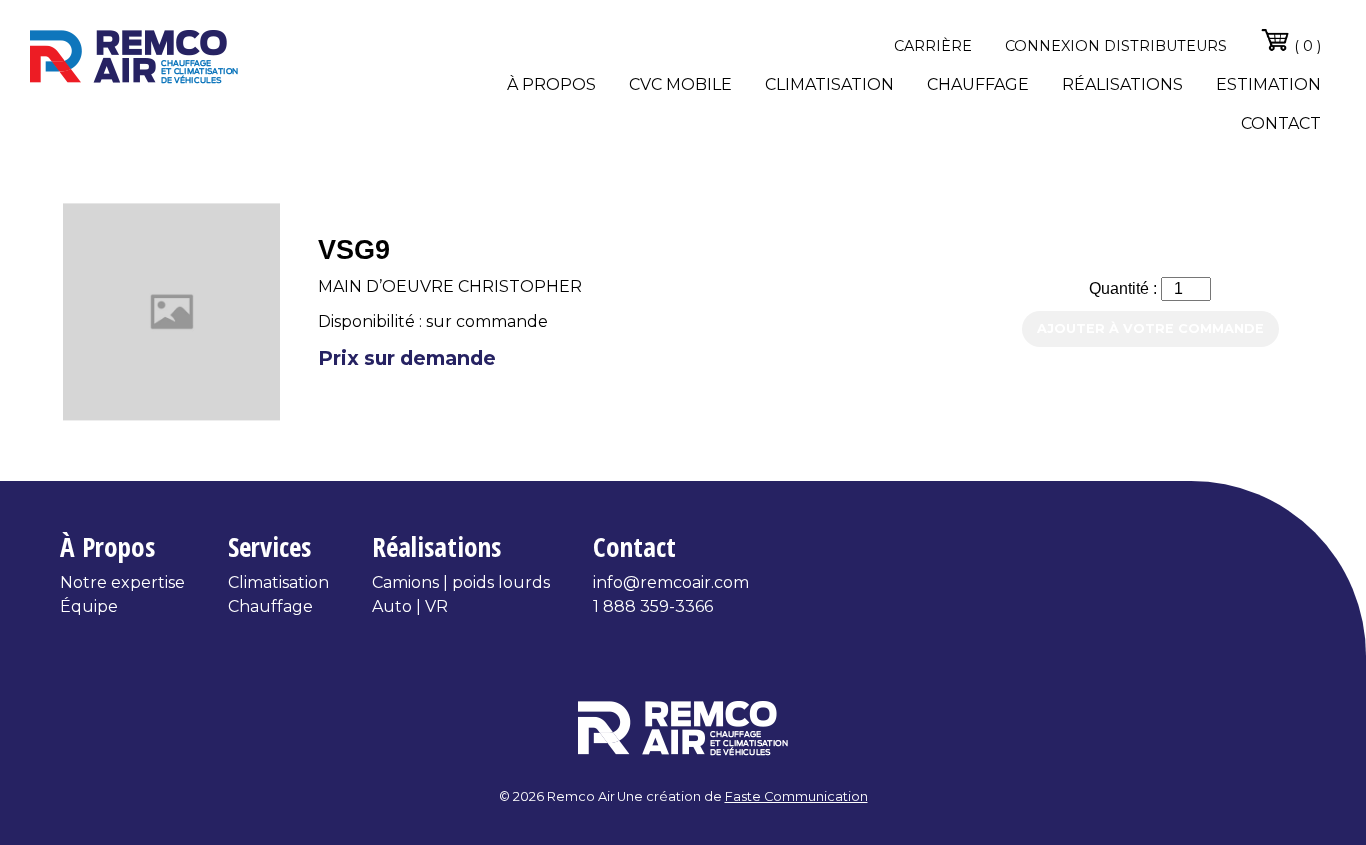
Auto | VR (410, 606)
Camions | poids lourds (461, 582)
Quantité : (1125, 288)
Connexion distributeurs (1116, 46)
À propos (551, 84)
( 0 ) (1305, 46)
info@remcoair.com (671, 582)
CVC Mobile (680, 84)
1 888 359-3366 (653, 606)
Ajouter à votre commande (1150, 328)
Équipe (89, 606)
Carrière (933, 46)
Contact (1281, 123)
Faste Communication (796, 796)
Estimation (1268, 84)
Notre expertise (122, 582)
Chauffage (978, 84)
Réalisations (1122, 84)
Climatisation (829, 84)
